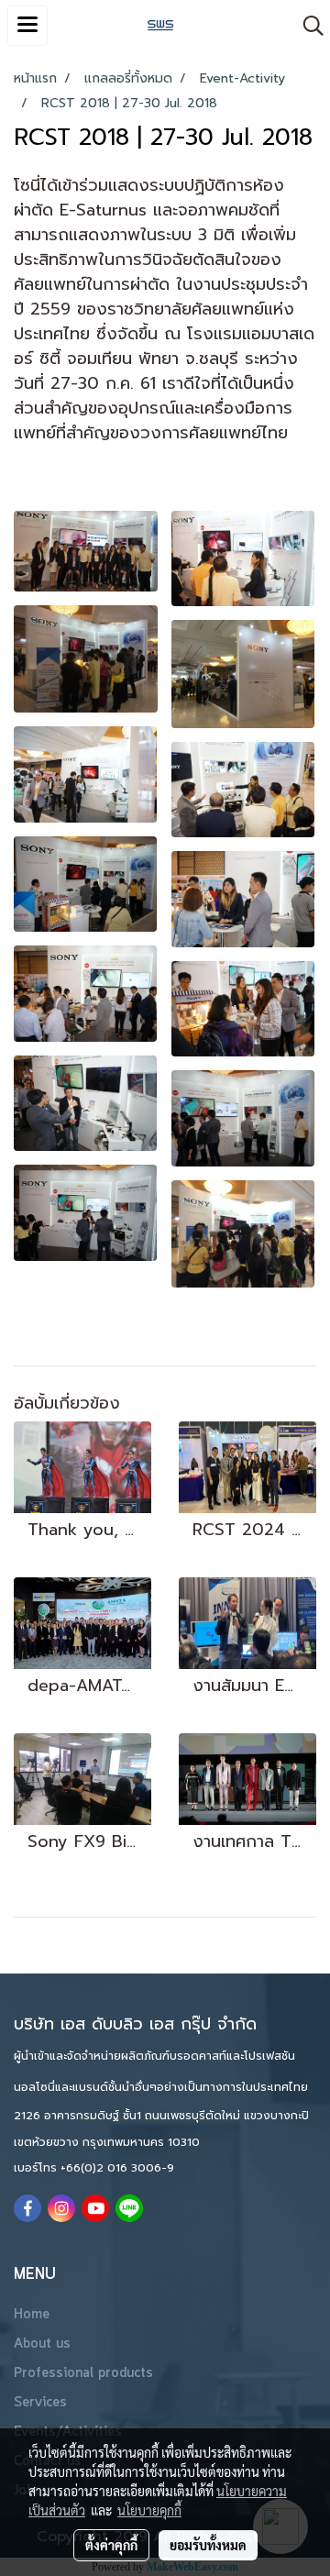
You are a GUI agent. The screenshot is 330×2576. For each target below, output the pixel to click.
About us (42, 2344)
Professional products (83, 2373)
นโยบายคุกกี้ (149, 2510)
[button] (307, 26)
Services (40, 2403)
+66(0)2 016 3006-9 (117, 2168)
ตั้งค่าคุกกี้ (111, 2545)
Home (32, 2315)
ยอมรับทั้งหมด (208, 2545)
